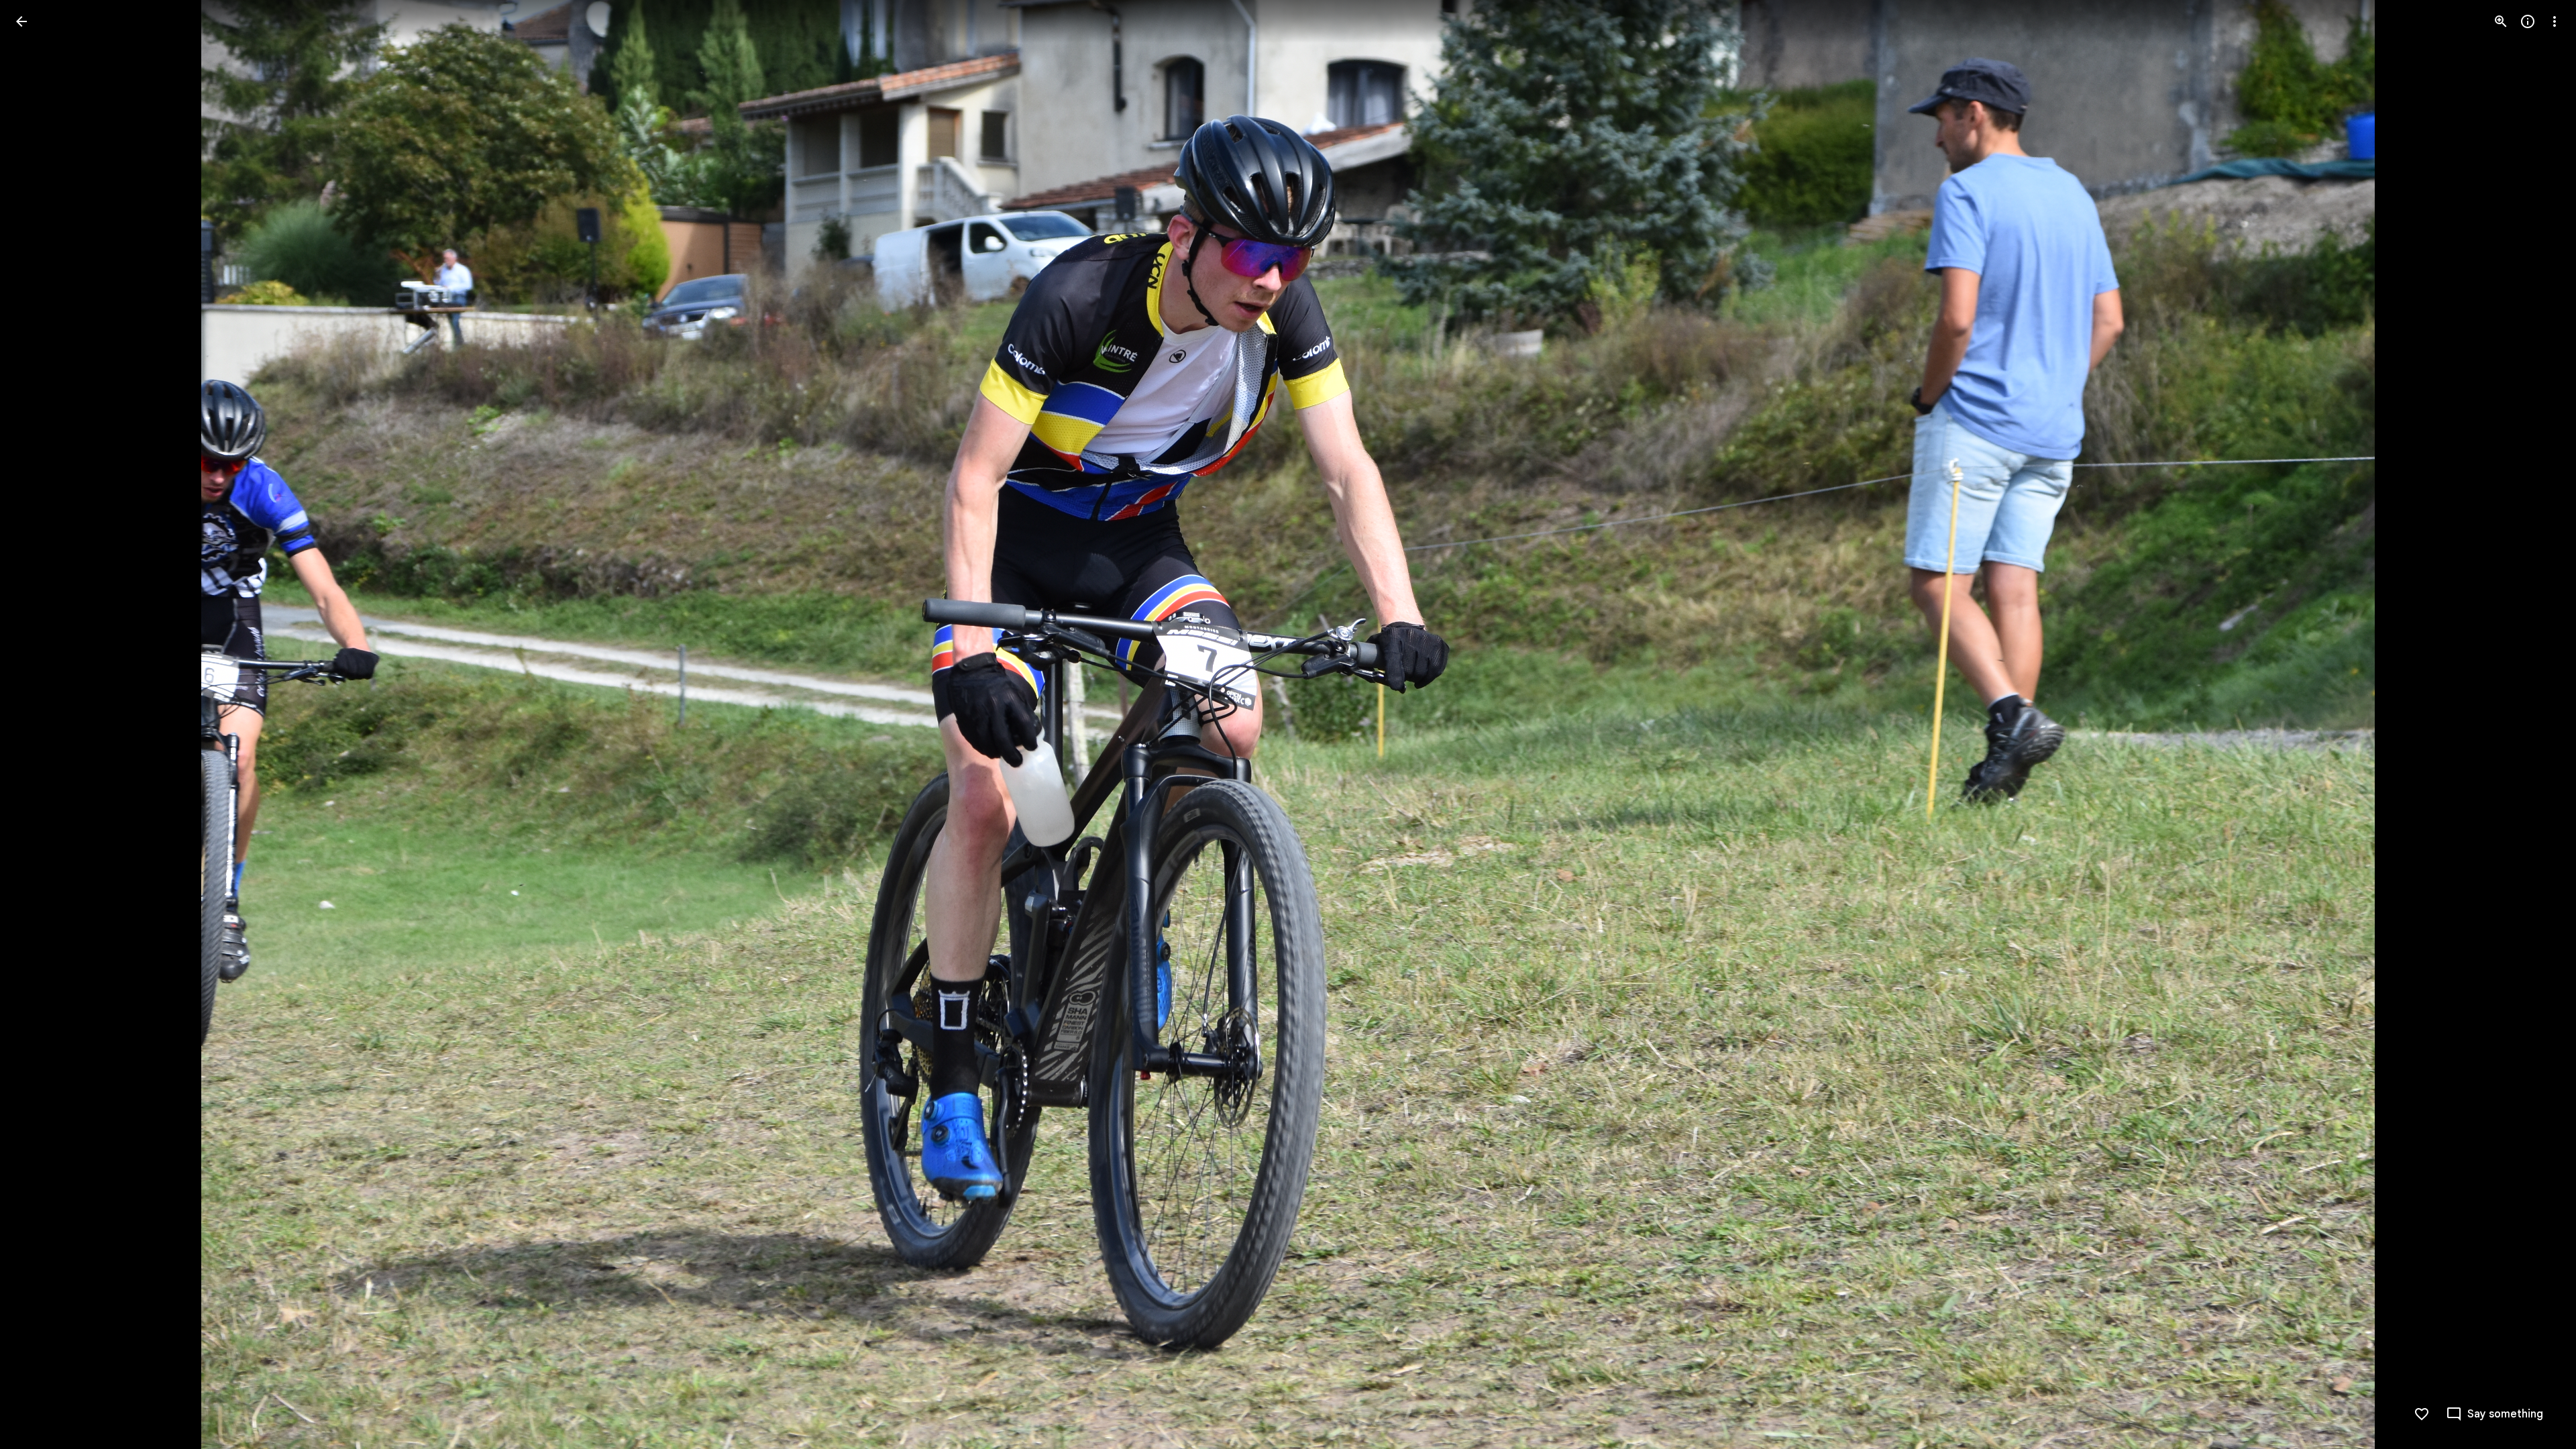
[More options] (2555, 21)
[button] (38, 724)
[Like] (2422, 1414)
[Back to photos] (21, 21)
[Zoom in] (2501, 21)
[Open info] (2528, 21)
